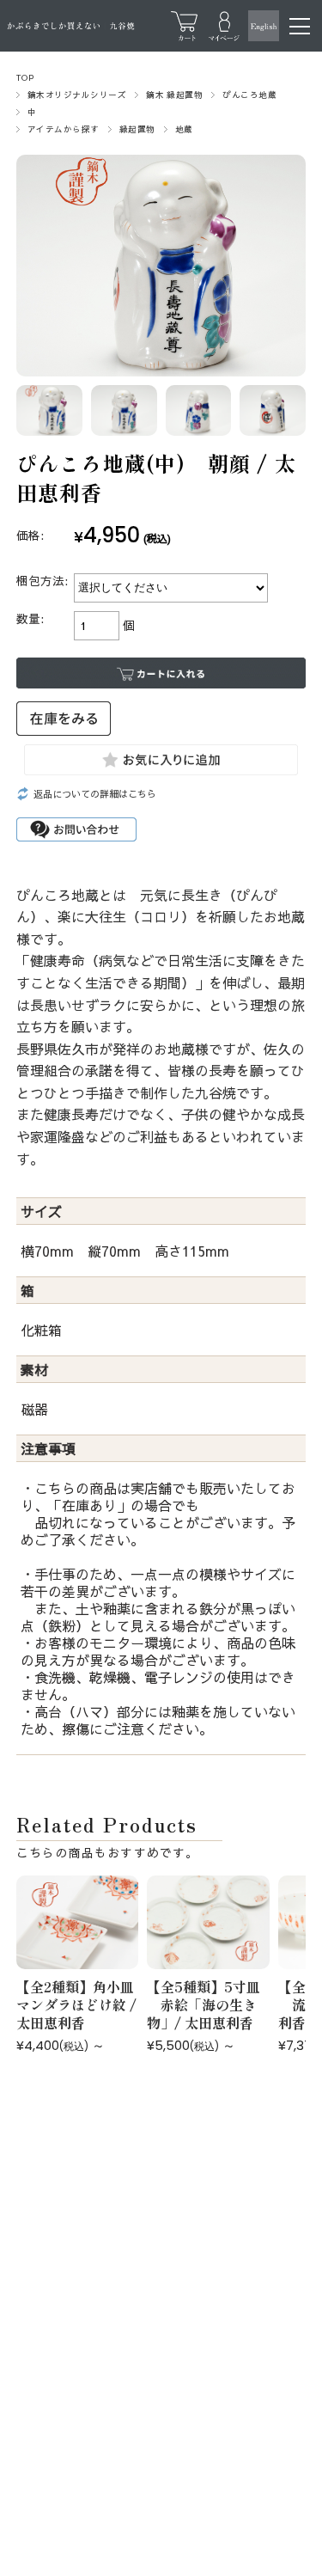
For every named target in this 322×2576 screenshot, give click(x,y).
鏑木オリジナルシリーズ (77, 95)
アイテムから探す (64, 129)
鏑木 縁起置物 (174, 95)
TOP (25, 77)
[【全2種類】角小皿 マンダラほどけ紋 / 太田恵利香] (78, 1922)
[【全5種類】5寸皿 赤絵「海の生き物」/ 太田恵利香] (208, 1922)
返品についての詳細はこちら (95, 794)
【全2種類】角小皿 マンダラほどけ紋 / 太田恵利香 (82, 2004)
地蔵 (184, 129)
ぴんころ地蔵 (249, 95)
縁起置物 (137, 129)
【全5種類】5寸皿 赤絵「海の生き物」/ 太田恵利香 (204, 2004)
